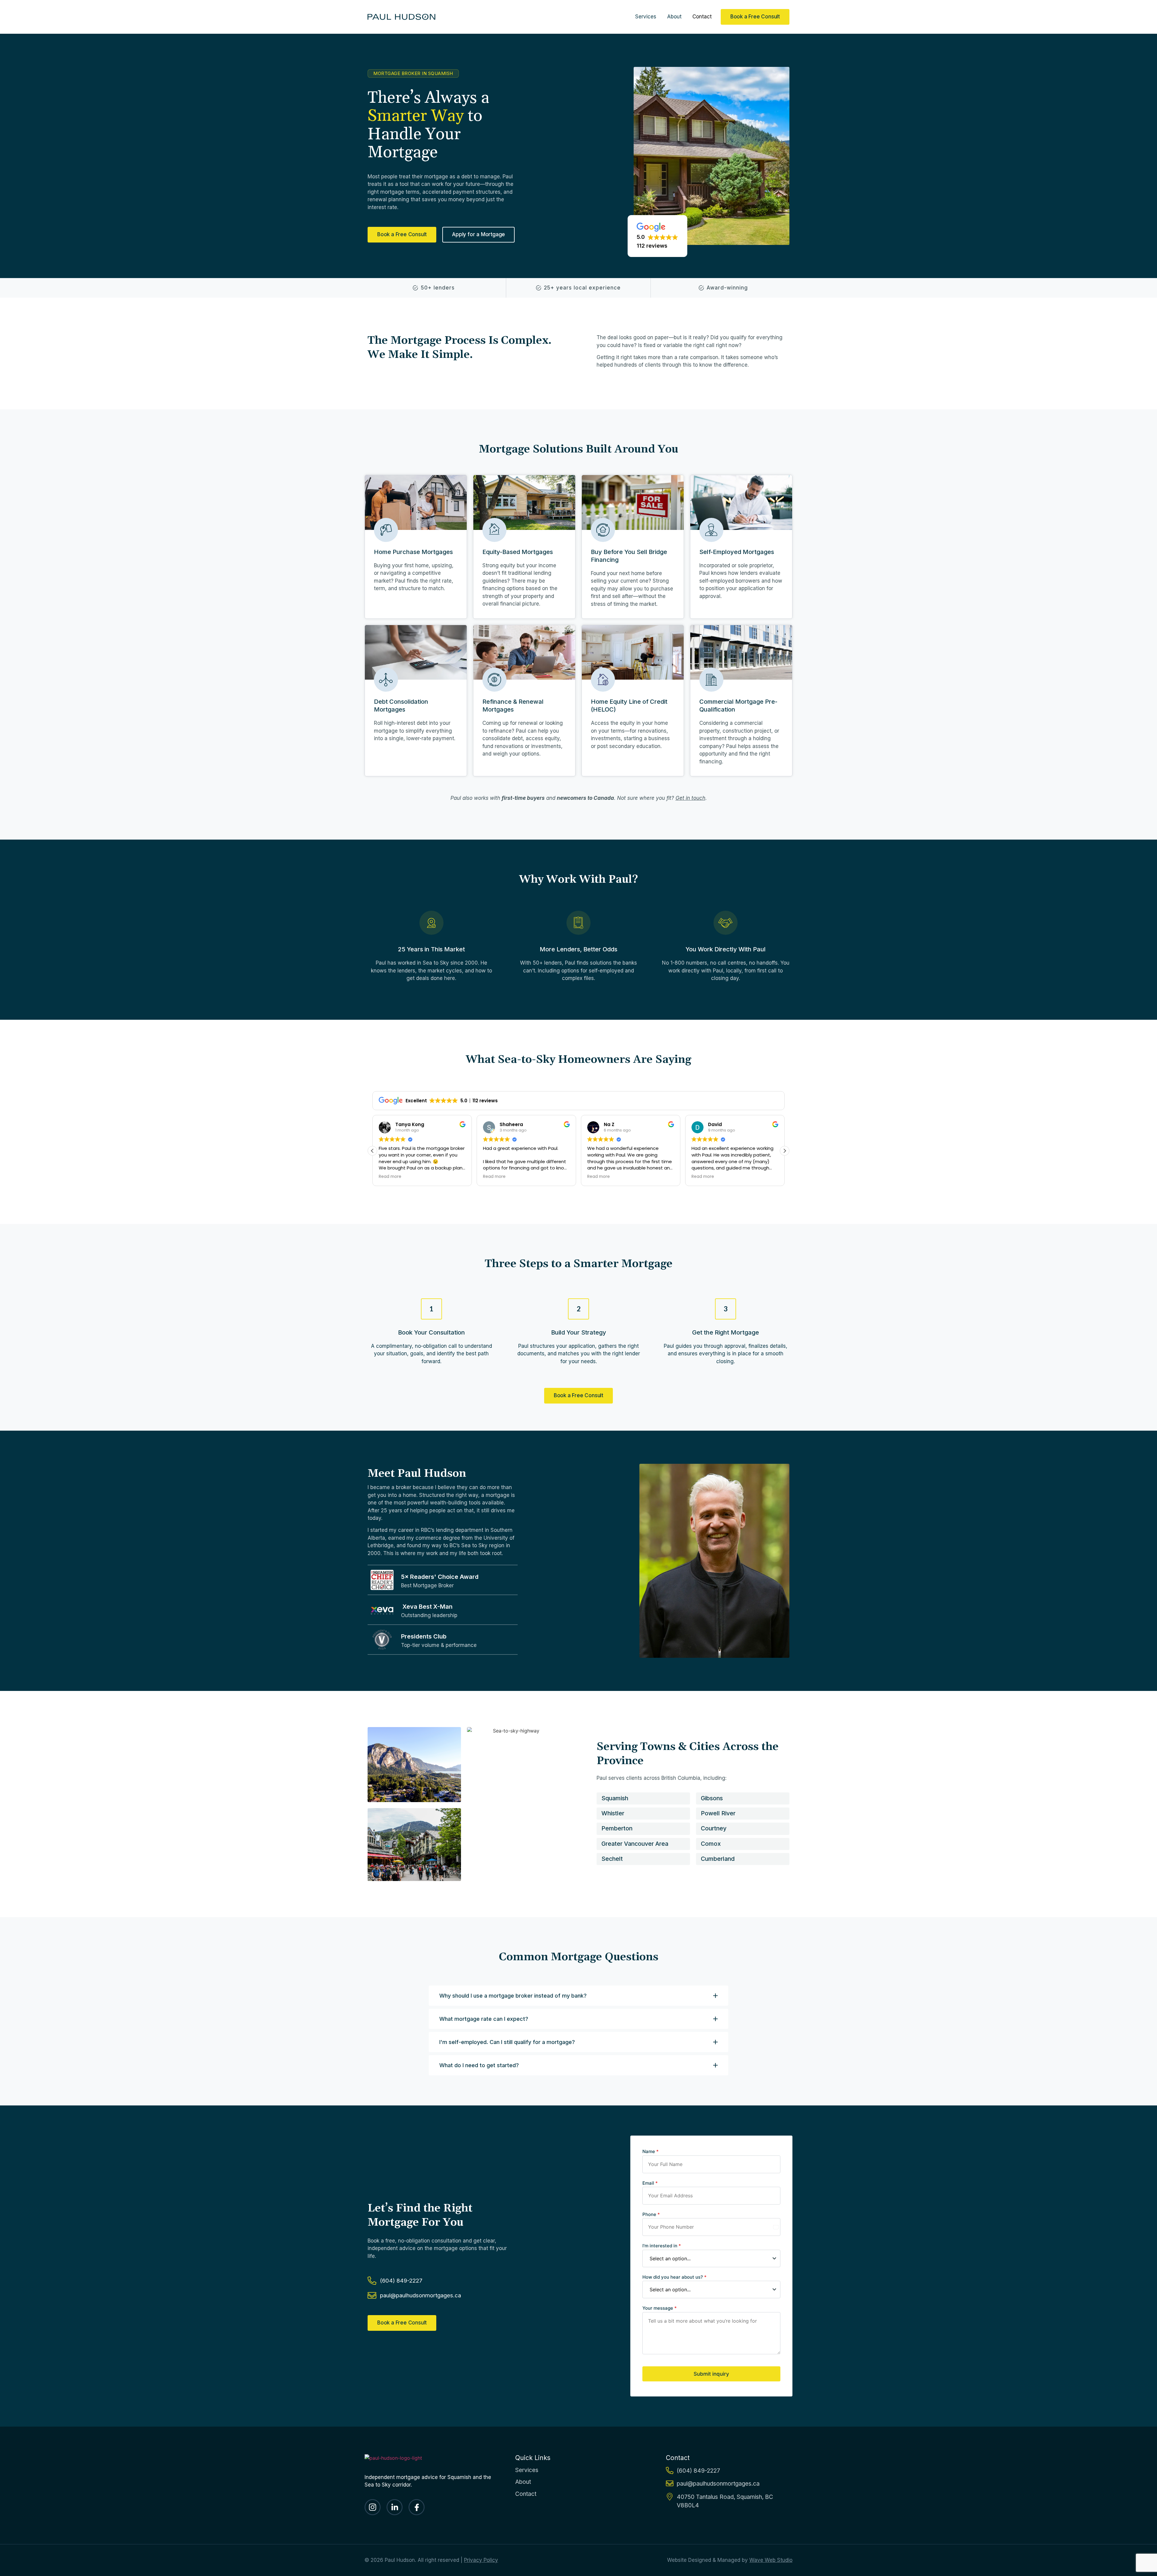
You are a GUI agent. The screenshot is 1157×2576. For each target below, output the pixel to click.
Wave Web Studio (771, 2560)
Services (646, 17)
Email (650, 2183)
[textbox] (706, 2258)
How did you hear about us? (674, 2277)
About (674, 17)
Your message (660, 2308)
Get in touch (690, 798)
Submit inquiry (711, 2374)
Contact (702, 17)
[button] (657, 236)
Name (651, 2151)
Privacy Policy (481, 2560)
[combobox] (711, 2258)
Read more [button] (408, 1177)
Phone (651, 2214)
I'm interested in (662, 2246)
